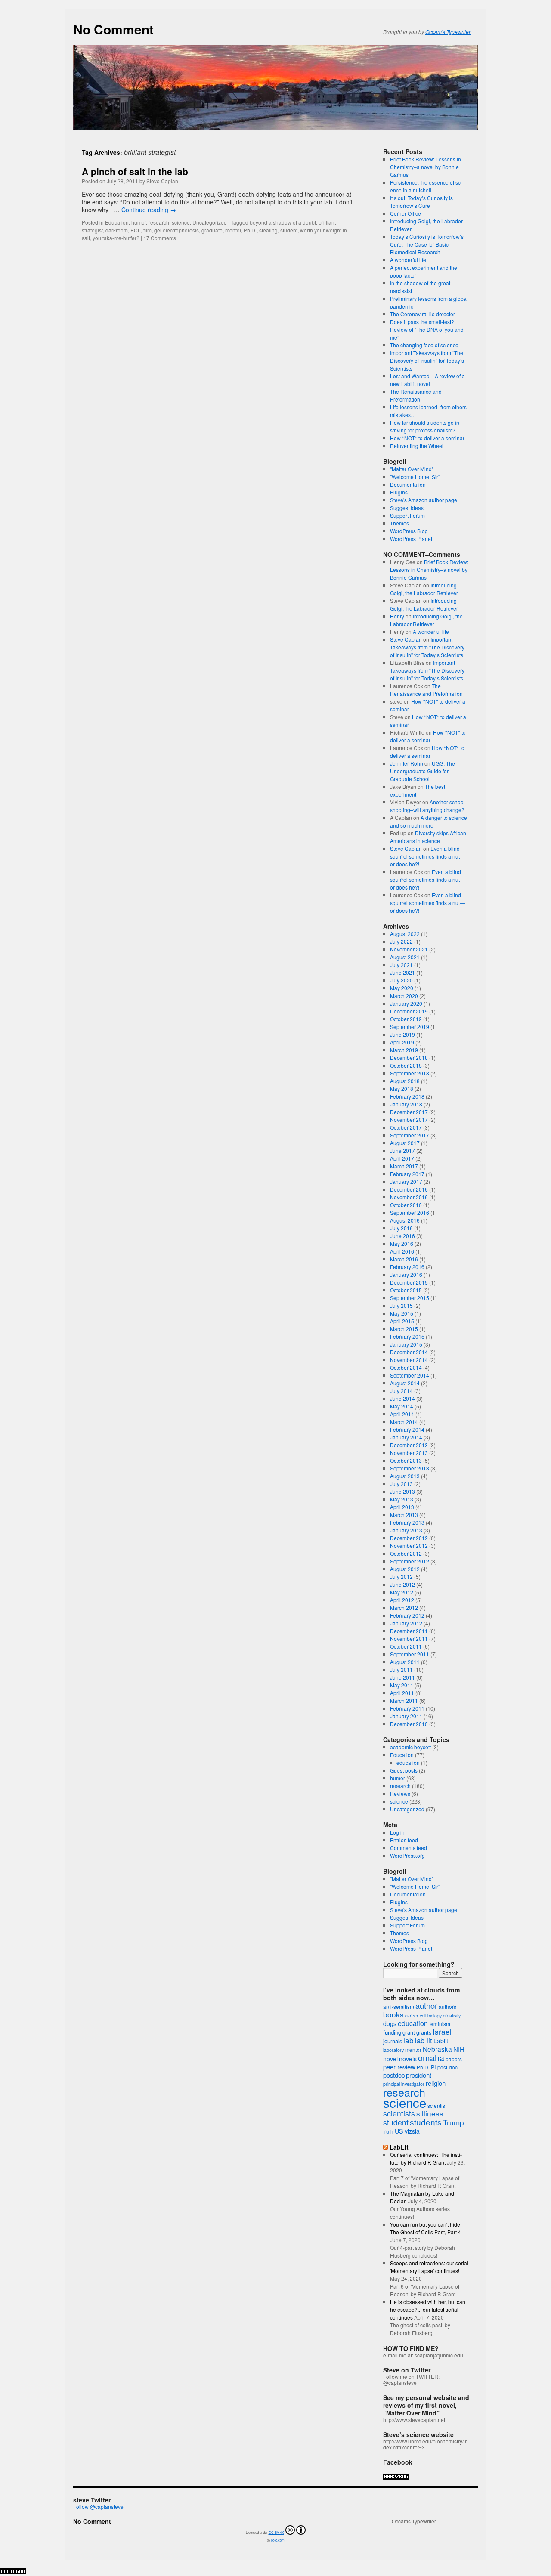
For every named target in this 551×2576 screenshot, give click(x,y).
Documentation (408, 484)
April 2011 (402, 1693)
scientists (399, 2113)
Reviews (400, 1793)
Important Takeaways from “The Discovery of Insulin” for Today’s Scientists (427, 360)
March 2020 (404, 996)
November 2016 (409, 1197)
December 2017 (409, 1112)
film (147, 230)
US (399, 2131)
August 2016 (405, 1220)
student (289, 230)
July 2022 (401, 941)
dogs (390, 2023)
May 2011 (402, 1685)
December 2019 (409, 1011)
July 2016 (401, 1228)
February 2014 (407, 1429)
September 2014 (410, 1375)
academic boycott (410, 1747)
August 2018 (405, 1081)
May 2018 (402, 1089)
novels (408, 2059)
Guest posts (404, 1770)
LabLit (399, 2147)
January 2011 (406, 1716)
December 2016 (409, 1189)
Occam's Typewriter (448, 32)
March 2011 (404, 1700)
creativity (452, 2015)
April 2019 (402, 1042)
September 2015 (410, 1298)
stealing (268, 230)
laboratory (393, 2050)
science (181, 222)
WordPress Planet (411, 539)
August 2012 (405, 1569)
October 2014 (406, 1367)
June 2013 (402, 1491)
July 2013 (401, 1484)
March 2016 (404, 1259)
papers (454, 2059)
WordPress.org (407, 1855)
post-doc (447, 2067)
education (408, 1762)
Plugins (399, 492)
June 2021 (402, 972)
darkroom (117, 230)
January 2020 (406, 1003)
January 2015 (406, 1344)
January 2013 (406, 1530)
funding (392, 2032)
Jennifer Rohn (407, 763)
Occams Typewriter (414, 2521)
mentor (233, 230)
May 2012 (402, 1592)
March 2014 (404, 1422)
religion (436, 2083)
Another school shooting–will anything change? (427, 806)
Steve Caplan (162, 181)
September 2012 (410, 1561)
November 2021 (409, 949)
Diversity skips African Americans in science (428, 837)
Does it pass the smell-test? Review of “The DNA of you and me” (427, 329)
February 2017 (407, 1174)
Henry (397, 616)
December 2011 (409, 1631)
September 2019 (410, 1027)
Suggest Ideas (407, 508)
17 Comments (160, 238)
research (159, 222)
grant (409, 2032)
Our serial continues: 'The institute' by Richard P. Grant (426, 2158)
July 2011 (401, 1669)
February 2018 (407, 1096)
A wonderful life (408, 260)
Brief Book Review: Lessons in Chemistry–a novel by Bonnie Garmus (426, 167)
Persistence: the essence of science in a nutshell (427, 186)
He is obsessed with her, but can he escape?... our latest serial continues (428, 2309)
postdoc (394, 2075)
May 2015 (402, 1313)
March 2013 (404, 1515)
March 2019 (404, 1050)
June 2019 (402, 1034)
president (419, 2075)
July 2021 (401, 965)
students (426, 2122)
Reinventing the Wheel (417, 446)
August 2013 (405, 1476)
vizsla (412, 2131)
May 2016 (402, 1243)
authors (447, 2006)
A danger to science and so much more (429, 821)
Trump (453, 2122)
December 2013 (409, 1445)
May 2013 (402, 1499)
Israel (442, 2031)
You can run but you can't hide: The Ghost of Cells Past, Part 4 (426, 2228)
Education (117, 222)
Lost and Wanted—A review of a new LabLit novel (427, 380)
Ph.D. (250, 230)
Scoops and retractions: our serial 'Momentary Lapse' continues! (429, 2267)
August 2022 (405, 934)
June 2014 (402, 1398)
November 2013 (409, 1453)
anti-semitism (399, 2006)
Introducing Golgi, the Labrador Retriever (424, 589)
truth (388, 2131)
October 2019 (406, 1019)
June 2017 (402, 1151)
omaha (431, 2058)
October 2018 (406, 1065)
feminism (440, 2024)
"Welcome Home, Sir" (415, 477)
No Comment (113, 29)
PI (433, 2067)
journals (393, 2041)
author (426, 2005)
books (393, 2014)
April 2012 (402, 1600)
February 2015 (407, 1336)
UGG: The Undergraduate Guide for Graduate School (423, 771)
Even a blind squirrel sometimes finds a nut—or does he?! (427, 856)
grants (424, 2032)
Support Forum (407, 515)
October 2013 (406, 1460)
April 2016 (402, 1251)
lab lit (424, 2040)
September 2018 (410, 1073)
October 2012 (406, 1553)
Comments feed (409, 1848)
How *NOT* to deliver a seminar (427, 438)
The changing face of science (424, 345)
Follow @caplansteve (98, 2507)
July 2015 (401, 1305)
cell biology (431, 2015)
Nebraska (437, 2049)
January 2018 (406, 1104)
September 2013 (410, 1468)
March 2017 (404, 1166)
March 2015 (404, 1329)
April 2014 (402, 1414)
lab (409, 2040)
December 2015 (409, 1282)
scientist (437, 2105)
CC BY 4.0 (276, 2532)
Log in (397, 1832)
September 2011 (410, 1654)
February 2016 (407, 1267)
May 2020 (402, 988)
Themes (399, 523)
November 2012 (409, 1546)
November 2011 (409, 1639)
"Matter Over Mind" (412, 469)
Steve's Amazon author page (424, 500)
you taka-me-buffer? (116, 238)
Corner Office (406, 213)
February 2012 (407, 1615)
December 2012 (409, 1538)
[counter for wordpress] (396, 2477)
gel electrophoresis (176, 230)
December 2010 (409, 1724)
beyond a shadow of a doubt (283, 222)
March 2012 (404, 1608)
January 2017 (406, 1181)
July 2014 (401, 1391)
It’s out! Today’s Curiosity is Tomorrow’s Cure (421, 202)
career (412, 2015)
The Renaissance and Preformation (416, 395)
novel (390, 2059)
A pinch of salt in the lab (135, 171)
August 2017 (405, 1143)
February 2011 (407, 1708)
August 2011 (405, 1662)
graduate (212, 230)
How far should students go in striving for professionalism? (425, 426)
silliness (430, 2113)
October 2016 (406, 1205)
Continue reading (149, 210)
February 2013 (407, 1522)
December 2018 (409, 1058)
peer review (399, 2067)
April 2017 (402, 1158)
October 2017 (406, 1127)
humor (139, 222)
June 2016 (402, 1236)
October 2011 (406, 1646)
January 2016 (406, 1274)
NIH (459, 2049)
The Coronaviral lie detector (423, 314)
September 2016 (410, 1212)
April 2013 (402, 1507)
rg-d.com (278, 2540)
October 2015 (406, 1290)
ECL (136, 230)
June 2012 (402, 1584)
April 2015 (402, 1321)
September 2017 (410, 1135)
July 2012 (401, 1577)
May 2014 (402, 1406)
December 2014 (409, 1352)
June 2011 (402, 1677)
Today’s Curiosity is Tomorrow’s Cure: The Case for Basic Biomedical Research (427, 244)
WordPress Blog (409, 531)
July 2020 (401, 980)
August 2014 (405, 1383)
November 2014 (409, 1360)
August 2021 (405, 957)
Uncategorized (210, 222)
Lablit (441, 2041)
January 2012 (406, 1623)
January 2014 (406, 1437)
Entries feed (404, 1840)
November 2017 (409, 1120)
